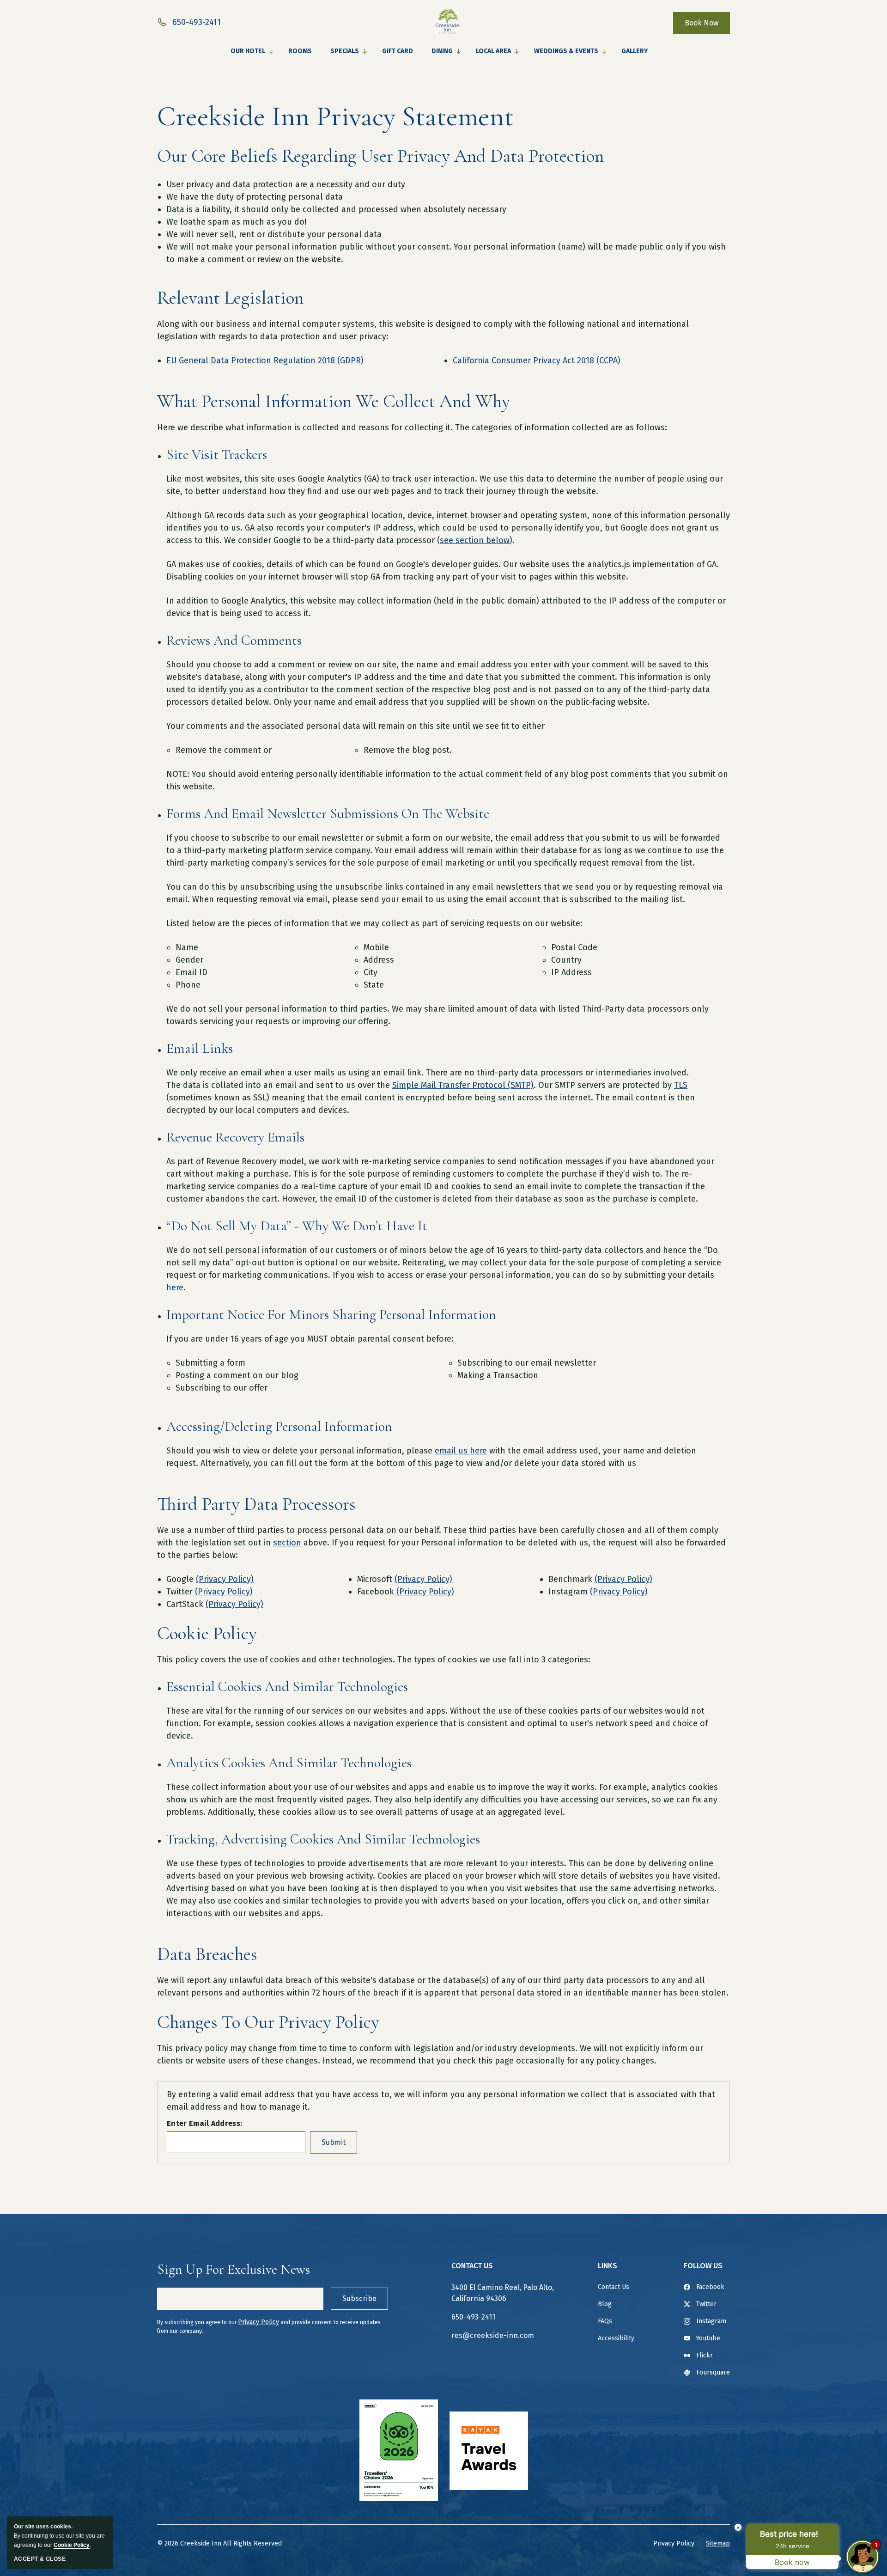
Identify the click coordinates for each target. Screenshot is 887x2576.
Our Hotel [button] (248, 51)
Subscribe (359, 2298)
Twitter (706, 2304)
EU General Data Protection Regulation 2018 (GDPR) (265, 360)
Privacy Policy (258, 2322)
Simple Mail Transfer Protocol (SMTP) (463, 1085)
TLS (681, 1085)
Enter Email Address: (204, 2123)
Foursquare (713, 2372)
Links (608, 2266)
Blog (605, 2304)
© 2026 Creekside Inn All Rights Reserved (219, 2543)
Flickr (705, 2355)
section (287, 1543)
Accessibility (616, 2338)
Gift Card (398, 51)
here (175, 1288)
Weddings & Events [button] (566, 51)
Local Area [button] (493, 51)
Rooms (300, 51)
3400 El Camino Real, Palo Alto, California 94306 (503, 2293)
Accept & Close (40, 2559)
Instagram (711, 2321)
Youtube (708, 2338)
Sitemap (718, 2543)
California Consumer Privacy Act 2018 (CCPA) (537, 360)
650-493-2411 (473, 2317)
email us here (461, 1451)
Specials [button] (345, 51)
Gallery (635, 51)
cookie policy (72, 2545)
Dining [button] (442, 51)
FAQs (605, 2321)
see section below (475, 540)
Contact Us (472, 2266)
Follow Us (703, 2266)
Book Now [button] (702, 23)
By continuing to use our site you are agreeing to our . (59, 2536)
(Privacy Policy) (225, 1579)
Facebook (710, 2287)
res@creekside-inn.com (493, 2335)
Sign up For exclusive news (234, 2269)
